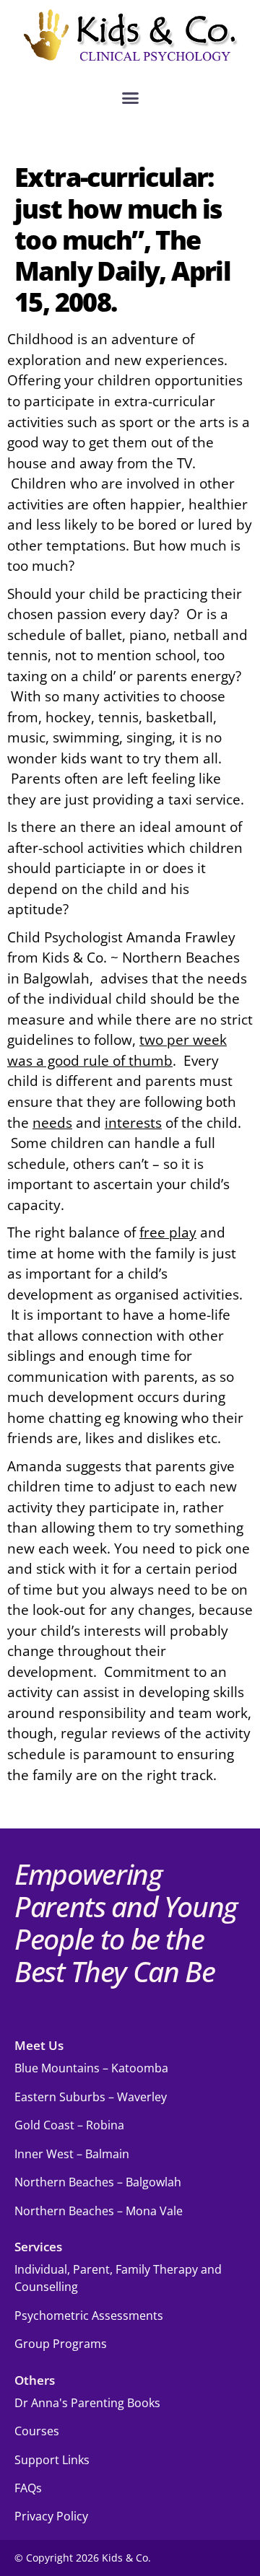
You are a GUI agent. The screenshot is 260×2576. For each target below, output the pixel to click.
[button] (130, 98)
